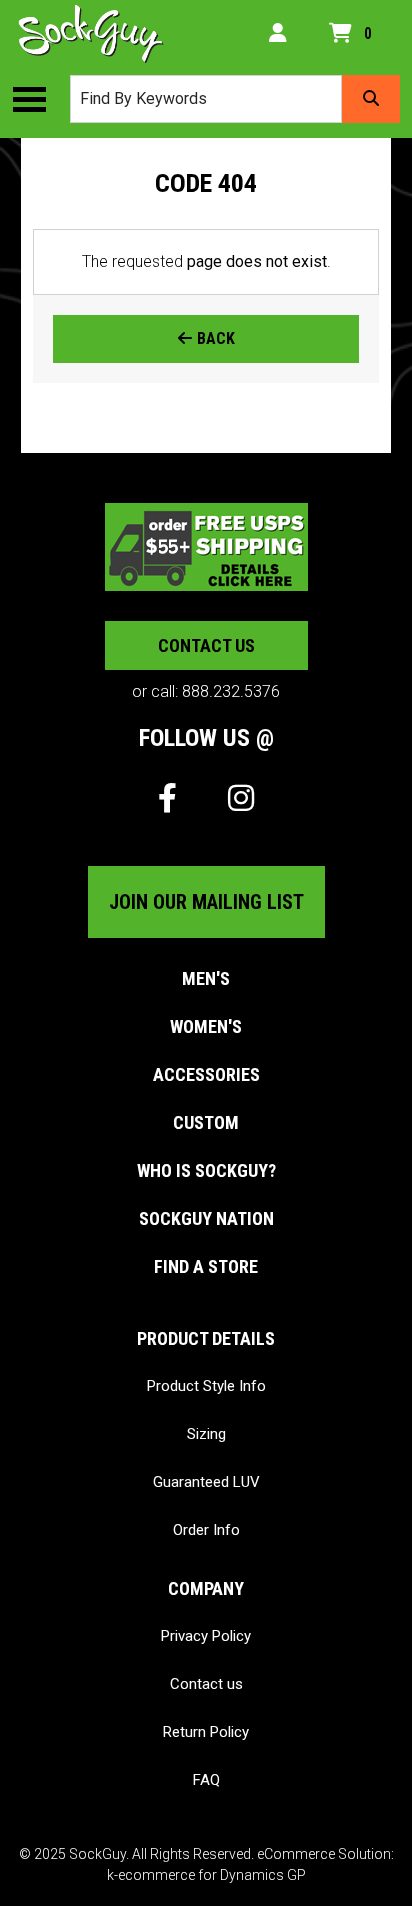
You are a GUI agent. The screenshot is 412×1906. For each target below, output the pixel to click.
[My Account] (278, 34)
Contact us (206, 645)
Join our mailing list (206, 902)
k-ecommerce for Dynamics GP (206, 1875)
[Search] (371, 99)
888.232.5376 (231, 691)
